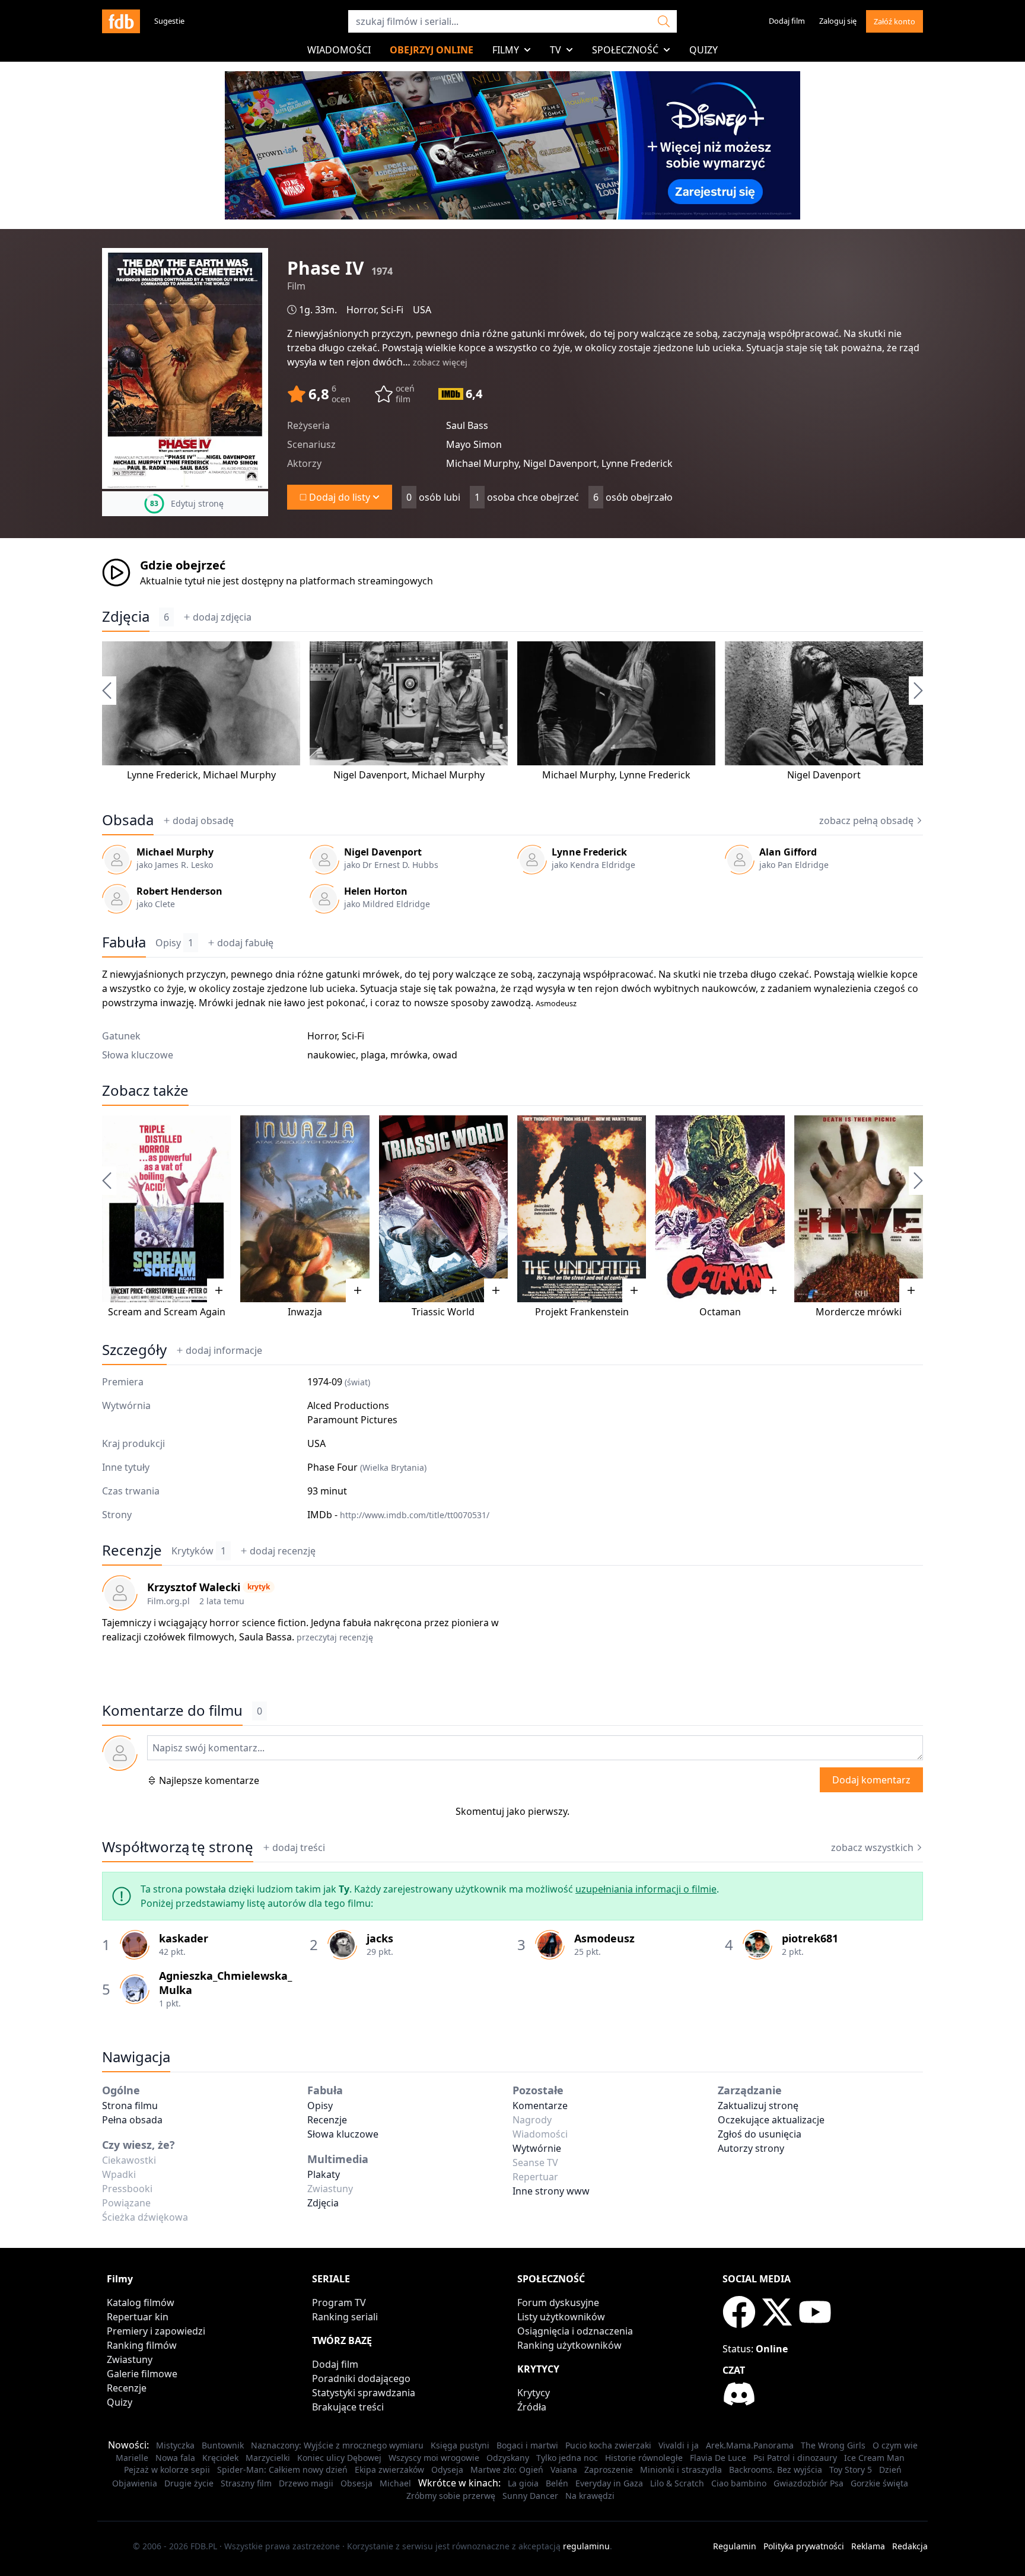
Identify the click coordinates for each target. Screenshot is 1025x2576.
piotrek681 (810, 1938)
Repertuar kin (138, 2317)
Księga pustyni (460, 2445)
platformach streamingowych (366, 581)
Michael (395, 2483)
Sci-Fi (392, 310)
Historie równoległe (644, 2458)
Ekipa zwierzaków (389, 2470)
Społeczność (625, 50)
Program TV (339, 2303)
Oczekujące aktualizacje (771, 2120)
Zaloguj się (838, 21)
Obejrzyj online (432, 50)
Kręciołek (220, 2458)
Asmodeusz (556, 1003)
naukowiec (332, 1055)
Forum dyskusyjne (558, 2303)
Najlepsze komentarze (209, 1780)
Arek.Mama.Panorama (750, 2445)
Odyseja (447, 2470)
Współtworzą (178, 1847)
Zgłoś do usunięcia (760, 2134)
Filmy (506, 50)
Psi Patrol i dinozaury (795, 2458)
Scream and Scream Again (167, 1312)
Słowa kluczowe (343, 2134)
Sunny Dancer (530, 2496)
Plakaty (324, 2174)
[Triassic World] (443, 1209)
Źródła (532, 2407)
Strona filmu (130, 2106)
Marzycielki (268, 2458)
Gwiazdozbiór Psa (808, 2483)
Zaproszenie (609, 2470)
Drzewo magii (306, 2483)
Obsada (128, 820)
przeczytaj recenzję (335, 1637)
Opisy (174, 943)
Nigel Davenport (370, 775)
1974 (382, 271)
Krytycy (534, 2393)
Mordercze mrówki (859, 1312)
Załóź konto (895, 21)
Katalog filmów (141, 2303)
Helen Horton (376, 891)
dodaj (222, 617)
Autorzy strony (751, 2148)
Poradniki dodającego (361, 2378)
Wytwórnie (537, 2148)
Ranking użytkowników (569, 2345)
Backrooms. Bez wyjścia (776, 2470)
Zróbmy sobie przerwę (451, 2496)
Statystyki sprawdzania (364, 2393)
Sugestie (169, 21)
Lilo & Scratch (677, 2483)
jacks (380, 1938)
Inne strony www (551, 2191)
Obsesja (356, 2483)
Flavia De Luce (718, 2458)
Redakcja (910, 2546)
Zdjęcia (126, 616)
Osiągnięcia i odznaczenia (575, 2331)
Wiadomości (339, 50)
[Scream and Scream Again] (166, 1209)
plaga (373, 1055)
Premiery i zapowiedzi (156, 2331)
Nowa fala (175, 2458)
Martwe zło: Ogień (507, 2470)
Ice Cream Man (874, 2458)
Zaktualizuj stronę (758, 2106)
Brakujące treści (348, 2407)
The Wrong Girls (833, 2445)
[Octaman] (720, 1209)
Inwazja (305, 1312)
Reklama (868, 2546)
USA (422, 310)
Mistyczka (175, 2445)
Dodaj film (787, 21)
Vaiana (564, 2470)
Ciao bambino (739, 2483)
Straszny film (246, 2483)
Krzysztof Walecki (194, 1587)
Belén (557, 2483)
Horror (361, 310)
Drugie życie (189, 2483)
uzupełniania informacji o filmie (646, 1889)
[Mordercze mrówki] (859, 1209)
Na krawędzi (590, 2496)
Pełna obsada (132, 2120)
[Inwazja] (305, 1209)
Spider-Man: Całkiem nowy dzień (282, 2470)
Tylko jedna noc (567, 2458)
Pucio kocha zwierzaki (608, 2445)
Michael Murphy (239, 775)
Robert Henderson (179, 891)
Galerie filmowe (142, 2374)
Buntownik (223, 2445)
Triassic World (443, 1312)
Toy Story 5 (851, 2470)
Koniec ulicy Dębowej (339, 2458)
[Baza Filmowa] (121, 21)
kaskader (184, 1938)
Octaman (720, 1312)
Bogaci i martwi (527, 2445)
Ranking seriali (345, 2317)
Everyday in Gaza (609, 2483)
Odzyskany (508, 2458)
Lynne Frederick (163, 775)
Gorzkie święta (879, 2483)
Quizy (704, 50)
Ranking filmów (142, 2345)
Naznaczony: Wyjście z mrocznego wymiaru (337, 2445)
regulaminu (586, 2546)
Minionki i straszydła (681, 2470)
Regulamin (735, 2546)
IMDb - (398, 1515)
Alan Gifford (788, 852)
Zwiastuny (130, 2359)
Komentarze (540, 2106)
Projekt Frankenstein (582, 1312)
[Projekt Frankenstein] (582, 1209)
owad (445, 1055)
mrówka (409, 1055)
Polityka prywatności (804, 2546)
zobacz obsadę (866, 820)
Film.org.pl (168, 1601)
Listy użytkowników (561, 2317)
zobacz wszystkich (872, 1847)
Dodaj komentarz (871, 1780)
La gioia (523, 2483)
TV (556, 50)
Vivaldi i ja (679, 2445)
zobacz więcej (440, 362)
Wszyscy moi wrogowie (434, 2458)
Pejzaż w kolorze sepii (167, 2470)
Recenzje (132, 1550)
